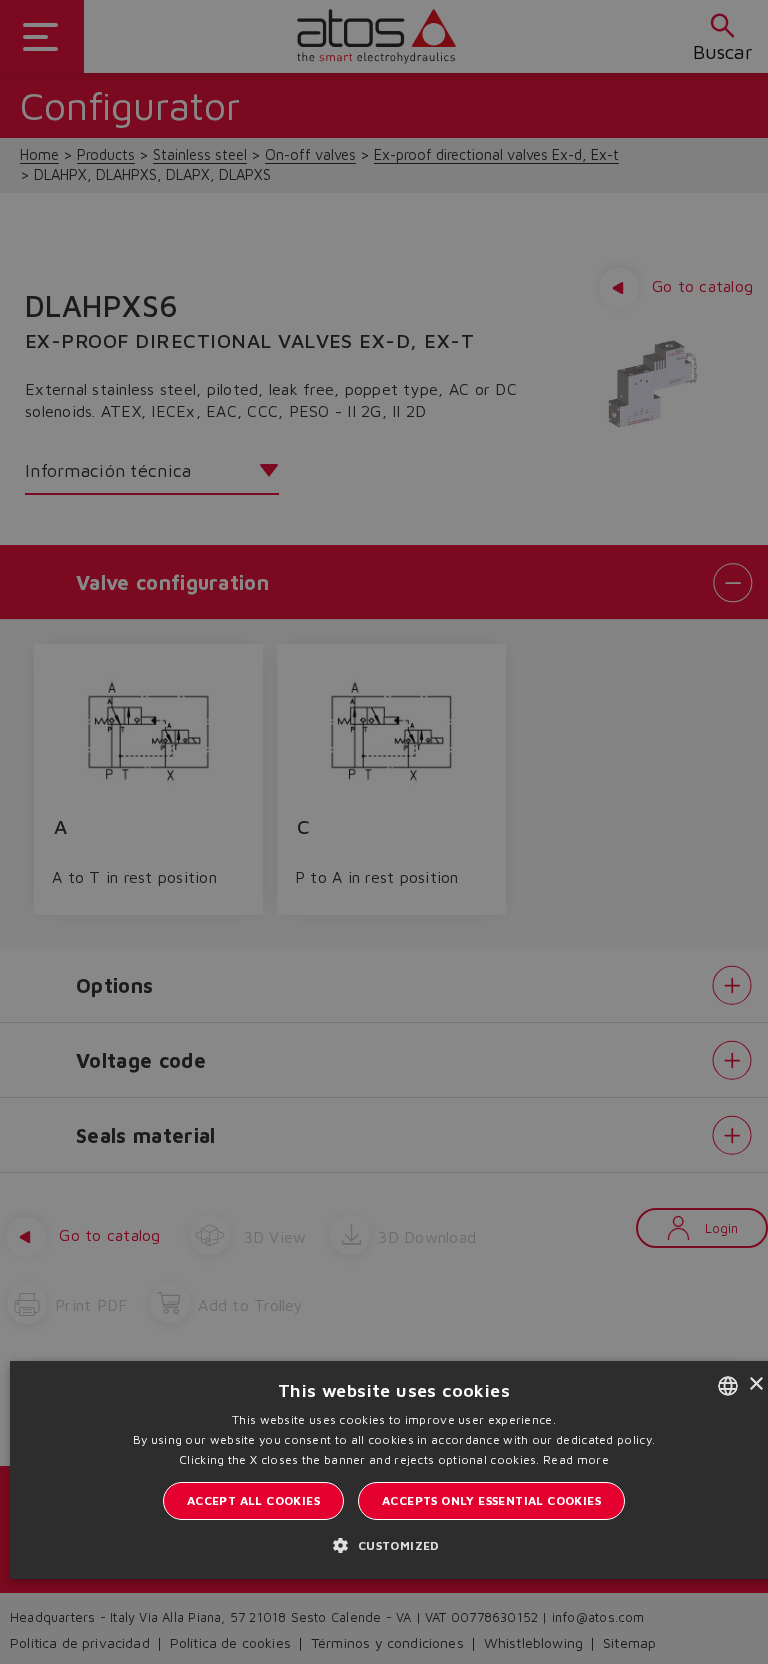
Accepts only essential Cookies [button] (491, 1500)
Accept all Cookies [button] (253, 1500)
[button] (393, 1545)
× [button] (755, 1384)
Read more (576, 1459)
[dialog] (384, 832)
